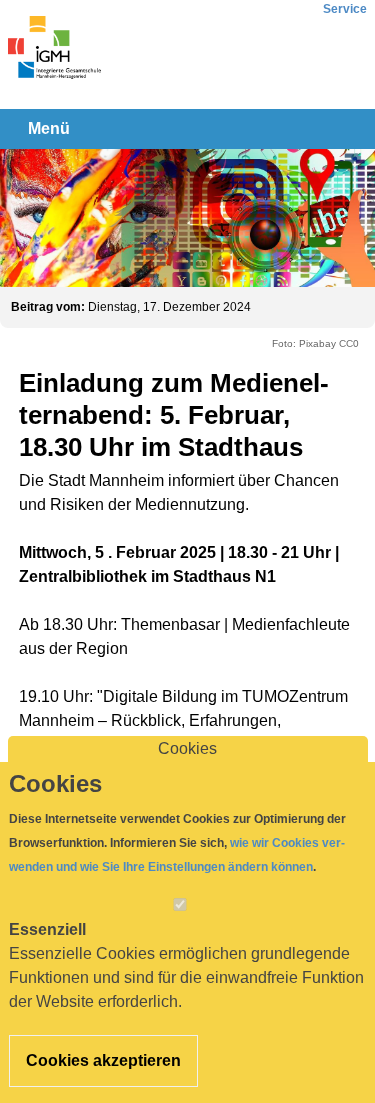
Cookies (187, 748)
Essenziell (47, 929)
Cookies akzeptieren (103, 1060)
